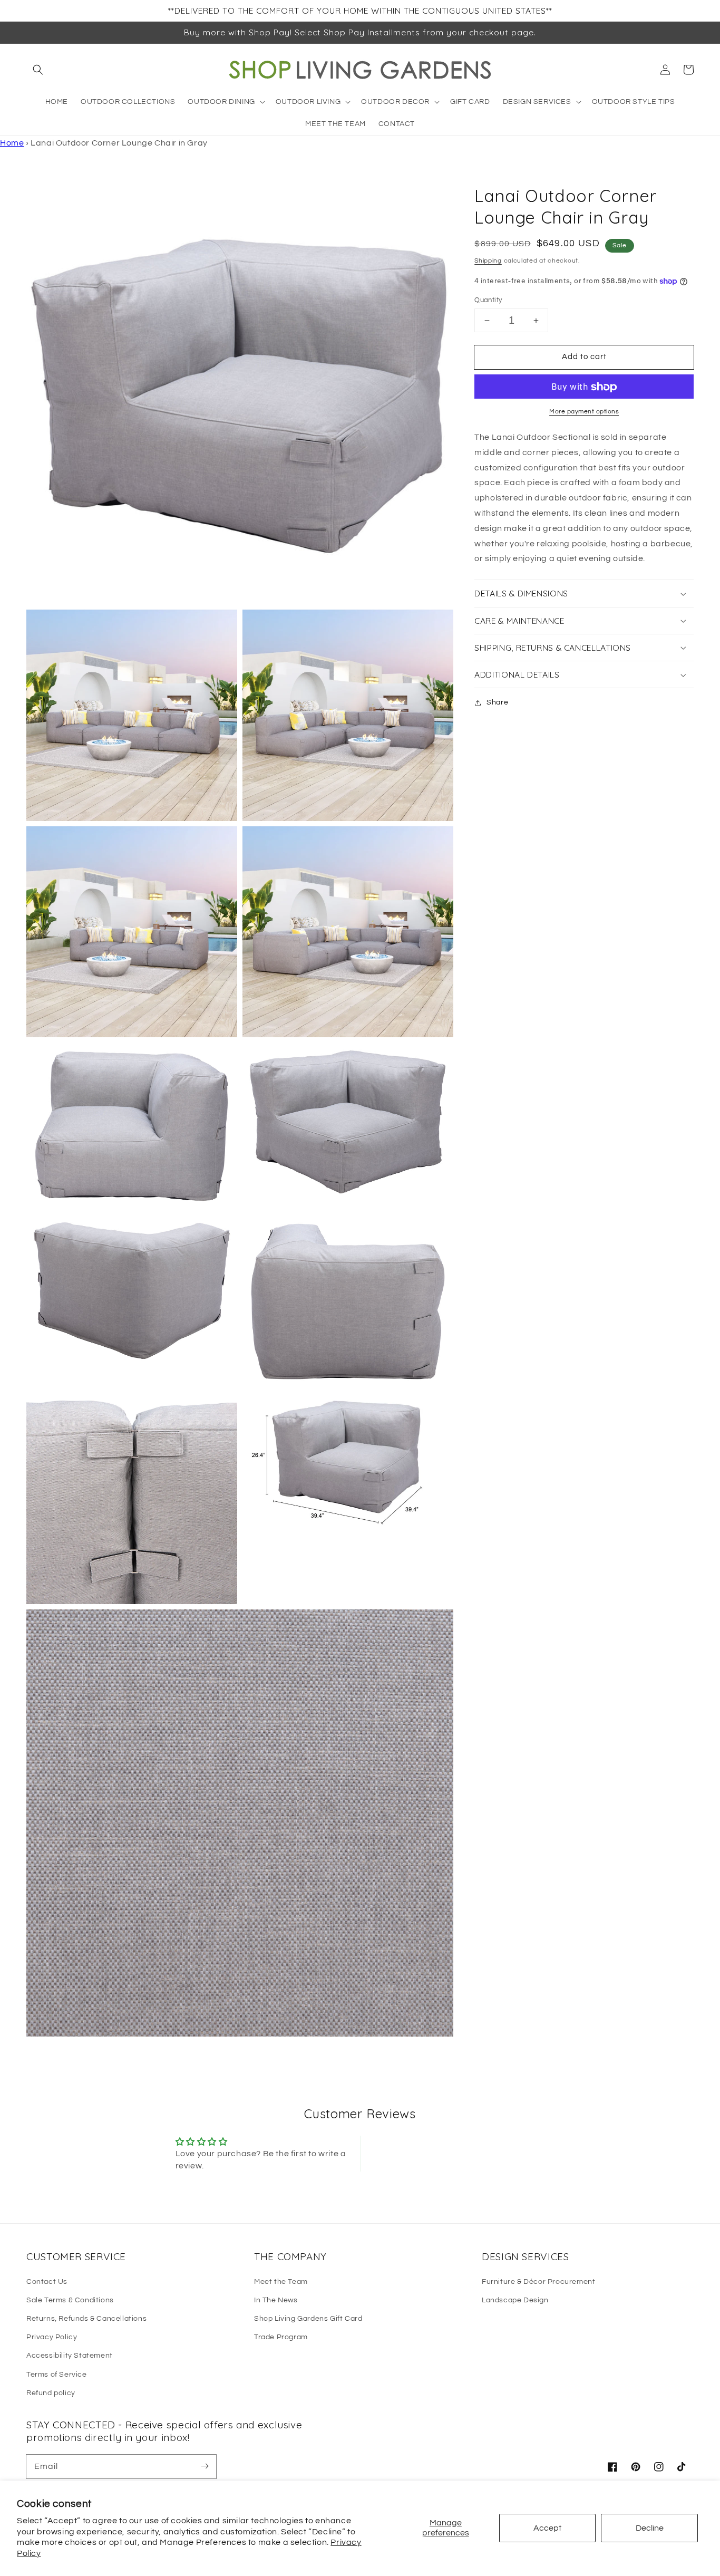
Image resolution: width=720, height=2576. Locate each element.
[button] (38, 70)
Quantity (488, 300)
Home (12, 143)
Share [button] (497, 703)
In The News (276, 2300)
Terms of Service (57, 2375)
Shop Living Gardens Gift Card (308, 2319)
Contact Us (47, 2282)
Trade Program (281, 2337)
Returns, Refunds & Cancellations (86, 2319)
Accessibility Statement (70, 2356)
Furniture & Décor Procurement (538, 2282)
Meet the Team (281, 2282)
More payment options (584, 412)
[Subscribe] (205, 2466)
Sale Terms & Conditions (70, 2300)
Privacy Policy (52, 2337)
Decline (650, 2528)
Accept (547, 2528)
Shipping (488, 261)
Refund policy (51, 2393)
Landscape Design (515, 2300)
